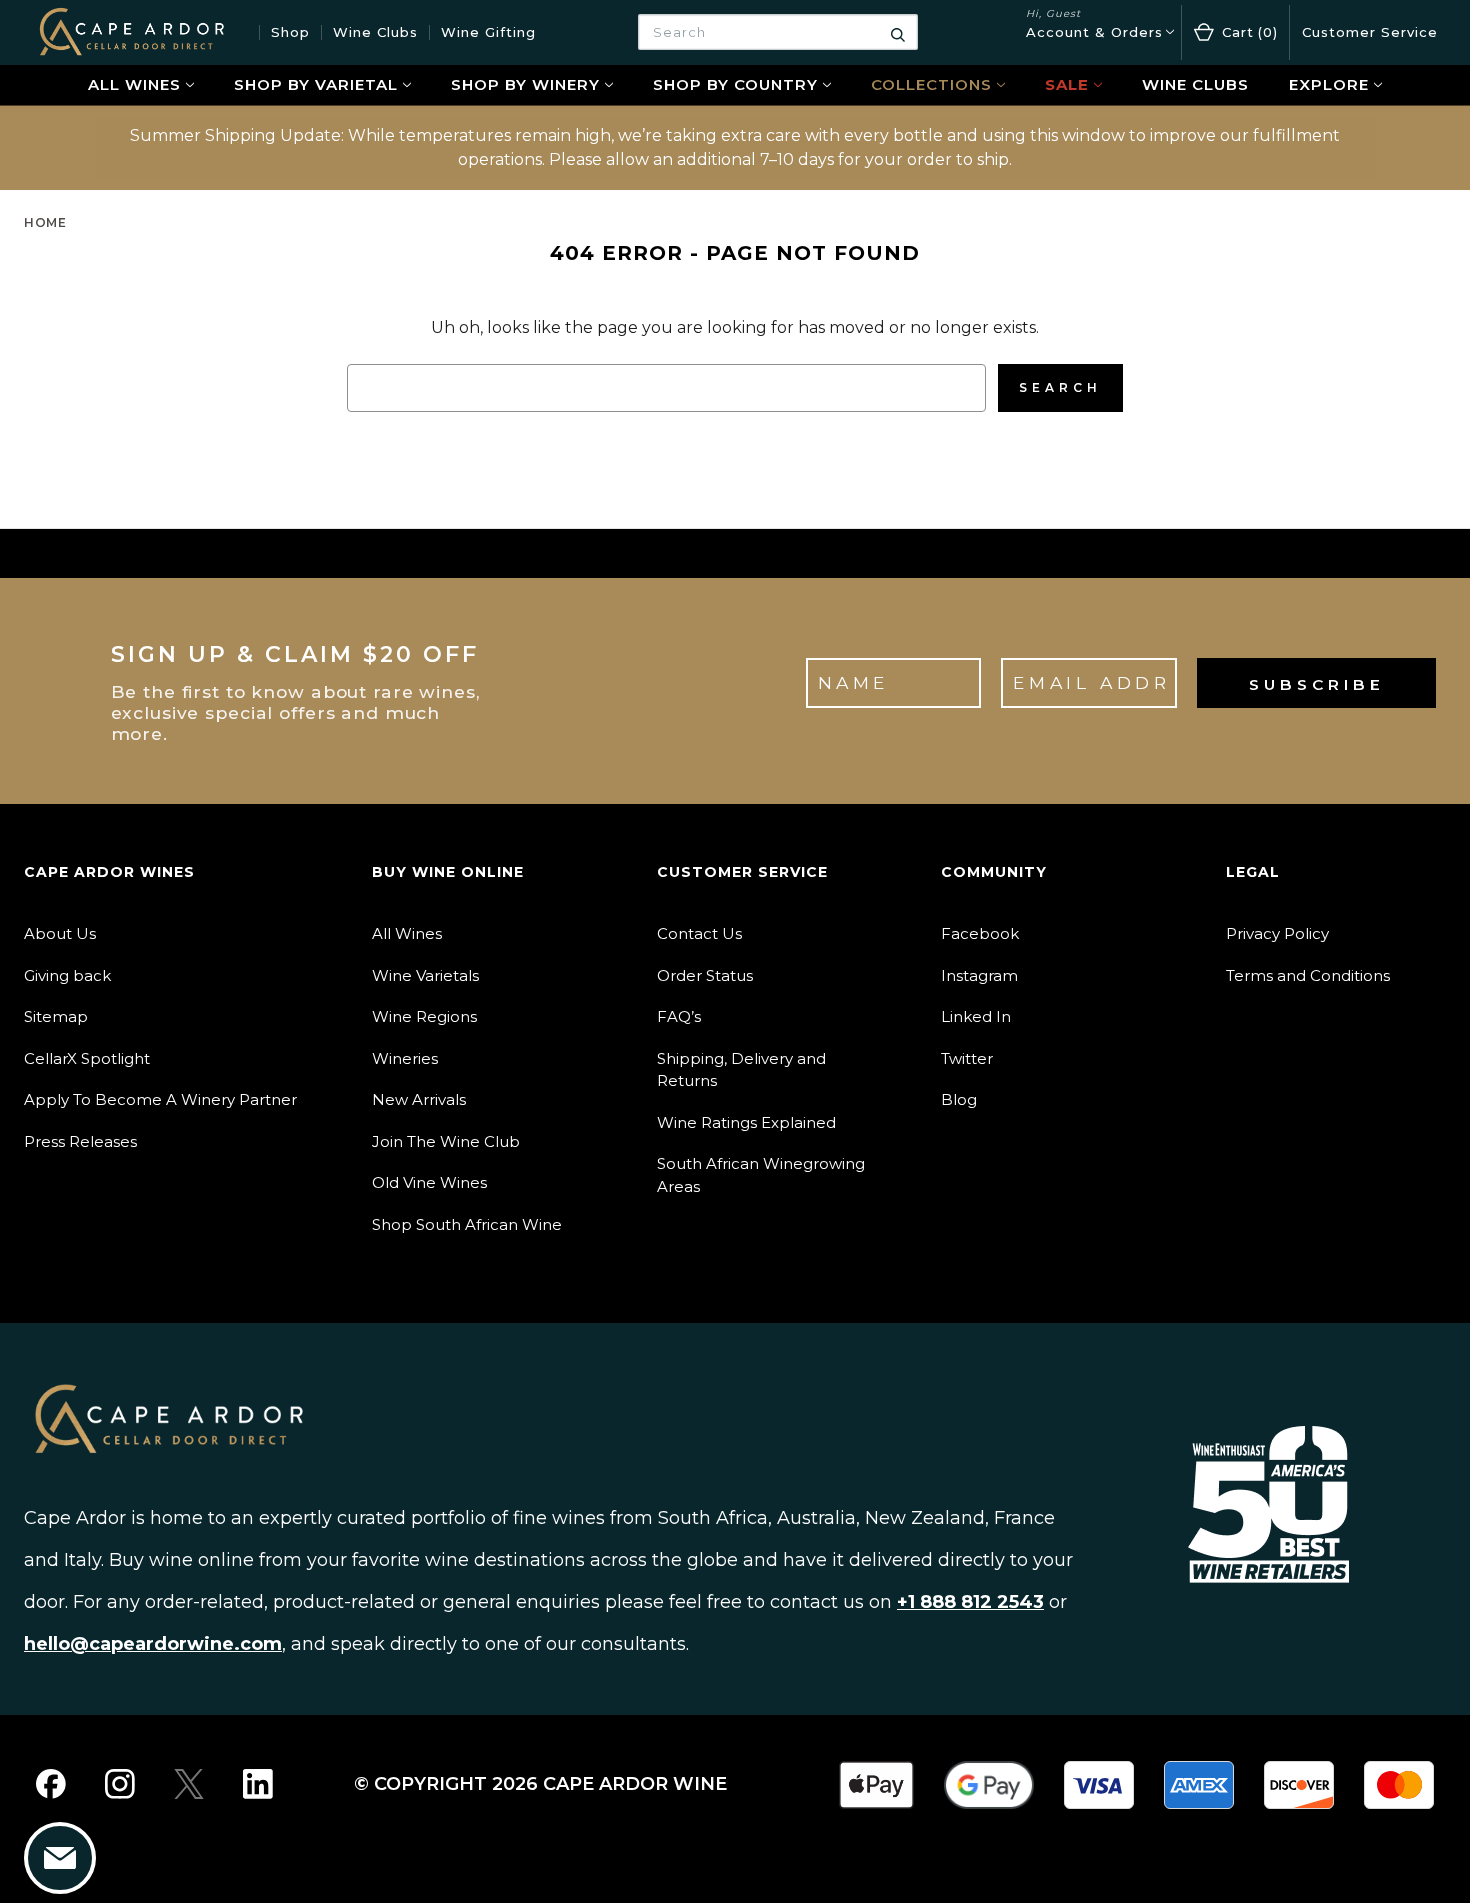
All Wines (134, 84)
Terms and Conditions (1308, 975)
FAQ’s (679, 1016)
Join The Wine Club (446, 1141)
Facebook (980, 933)
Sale (1067, 84)
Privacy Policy (1277, 933)
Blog (959, 1099)
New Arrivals (419, 1099)
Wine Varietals (425, 975)
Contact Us (699, 933)
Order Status (705, 975)
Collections (931, 84)
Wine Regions (424, 1016)
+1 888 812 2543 (970, 1602)
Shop (290, 32)
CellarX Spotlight (87, 1058)
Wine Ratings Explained (746, 1122)
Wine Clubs (375, 32)
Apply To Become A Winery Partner (160, 1099)
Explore (1329, 84)
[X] (189, 1784)
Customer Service (1370, 32)
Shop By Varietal (316, 84)
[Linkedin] (258, 1784)
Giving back (67, 975)
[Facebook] (51, 1784)
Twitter (967, 1058)
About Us (60, 933)
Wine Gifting (488, 32)
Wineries (405, 1058)
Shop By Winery (525, 84)
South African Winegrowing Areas (761, 1175)
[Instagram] (120, 1784)
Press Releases (80, 1141)
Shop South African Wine (467, 1224)
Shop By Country (735, 84)
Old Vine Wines (429, 1182)
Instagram (979, 975)
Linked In (976, 1016)
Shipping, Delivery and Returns (741, 1070)
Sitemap (56, 1016)
